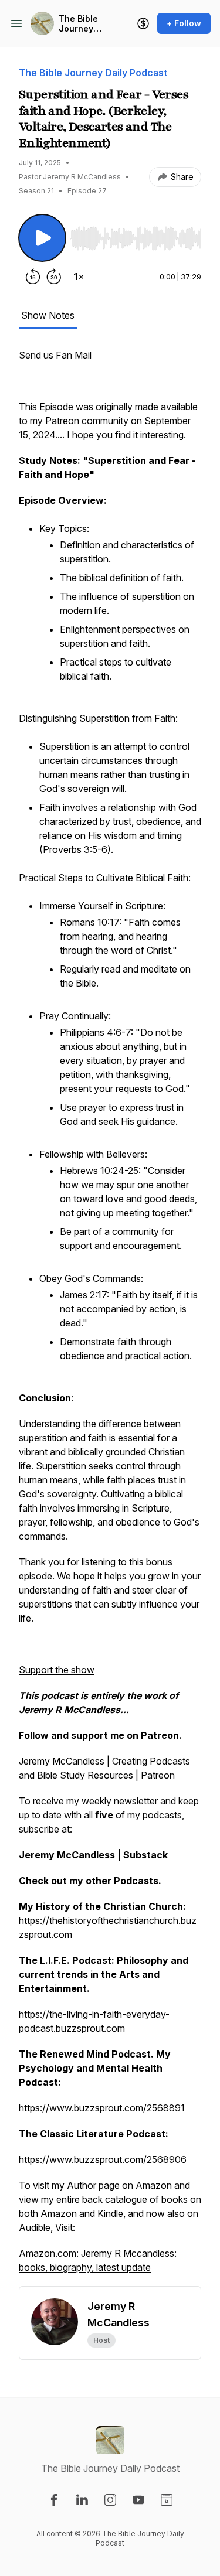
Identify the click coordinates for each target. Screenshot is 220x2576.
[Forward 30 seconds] (54, 277)
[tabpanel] (110, 1317)
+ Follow (184, 23)
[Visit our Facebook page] (54, 2500)
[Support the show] (143, 23)
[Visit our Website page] (167, 2500)
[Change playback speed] (79, 277)
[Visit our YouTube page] (138, 2500)
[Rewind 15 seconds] (33, 277)
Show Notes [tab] (48, 315)
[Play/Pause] (42, 238)
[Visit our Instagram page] (110, 2500)
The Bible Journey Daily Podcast (78, 24)
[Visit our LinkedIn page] (82, 2500)
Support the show (57, 1670)
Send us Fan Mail (55, 355)
